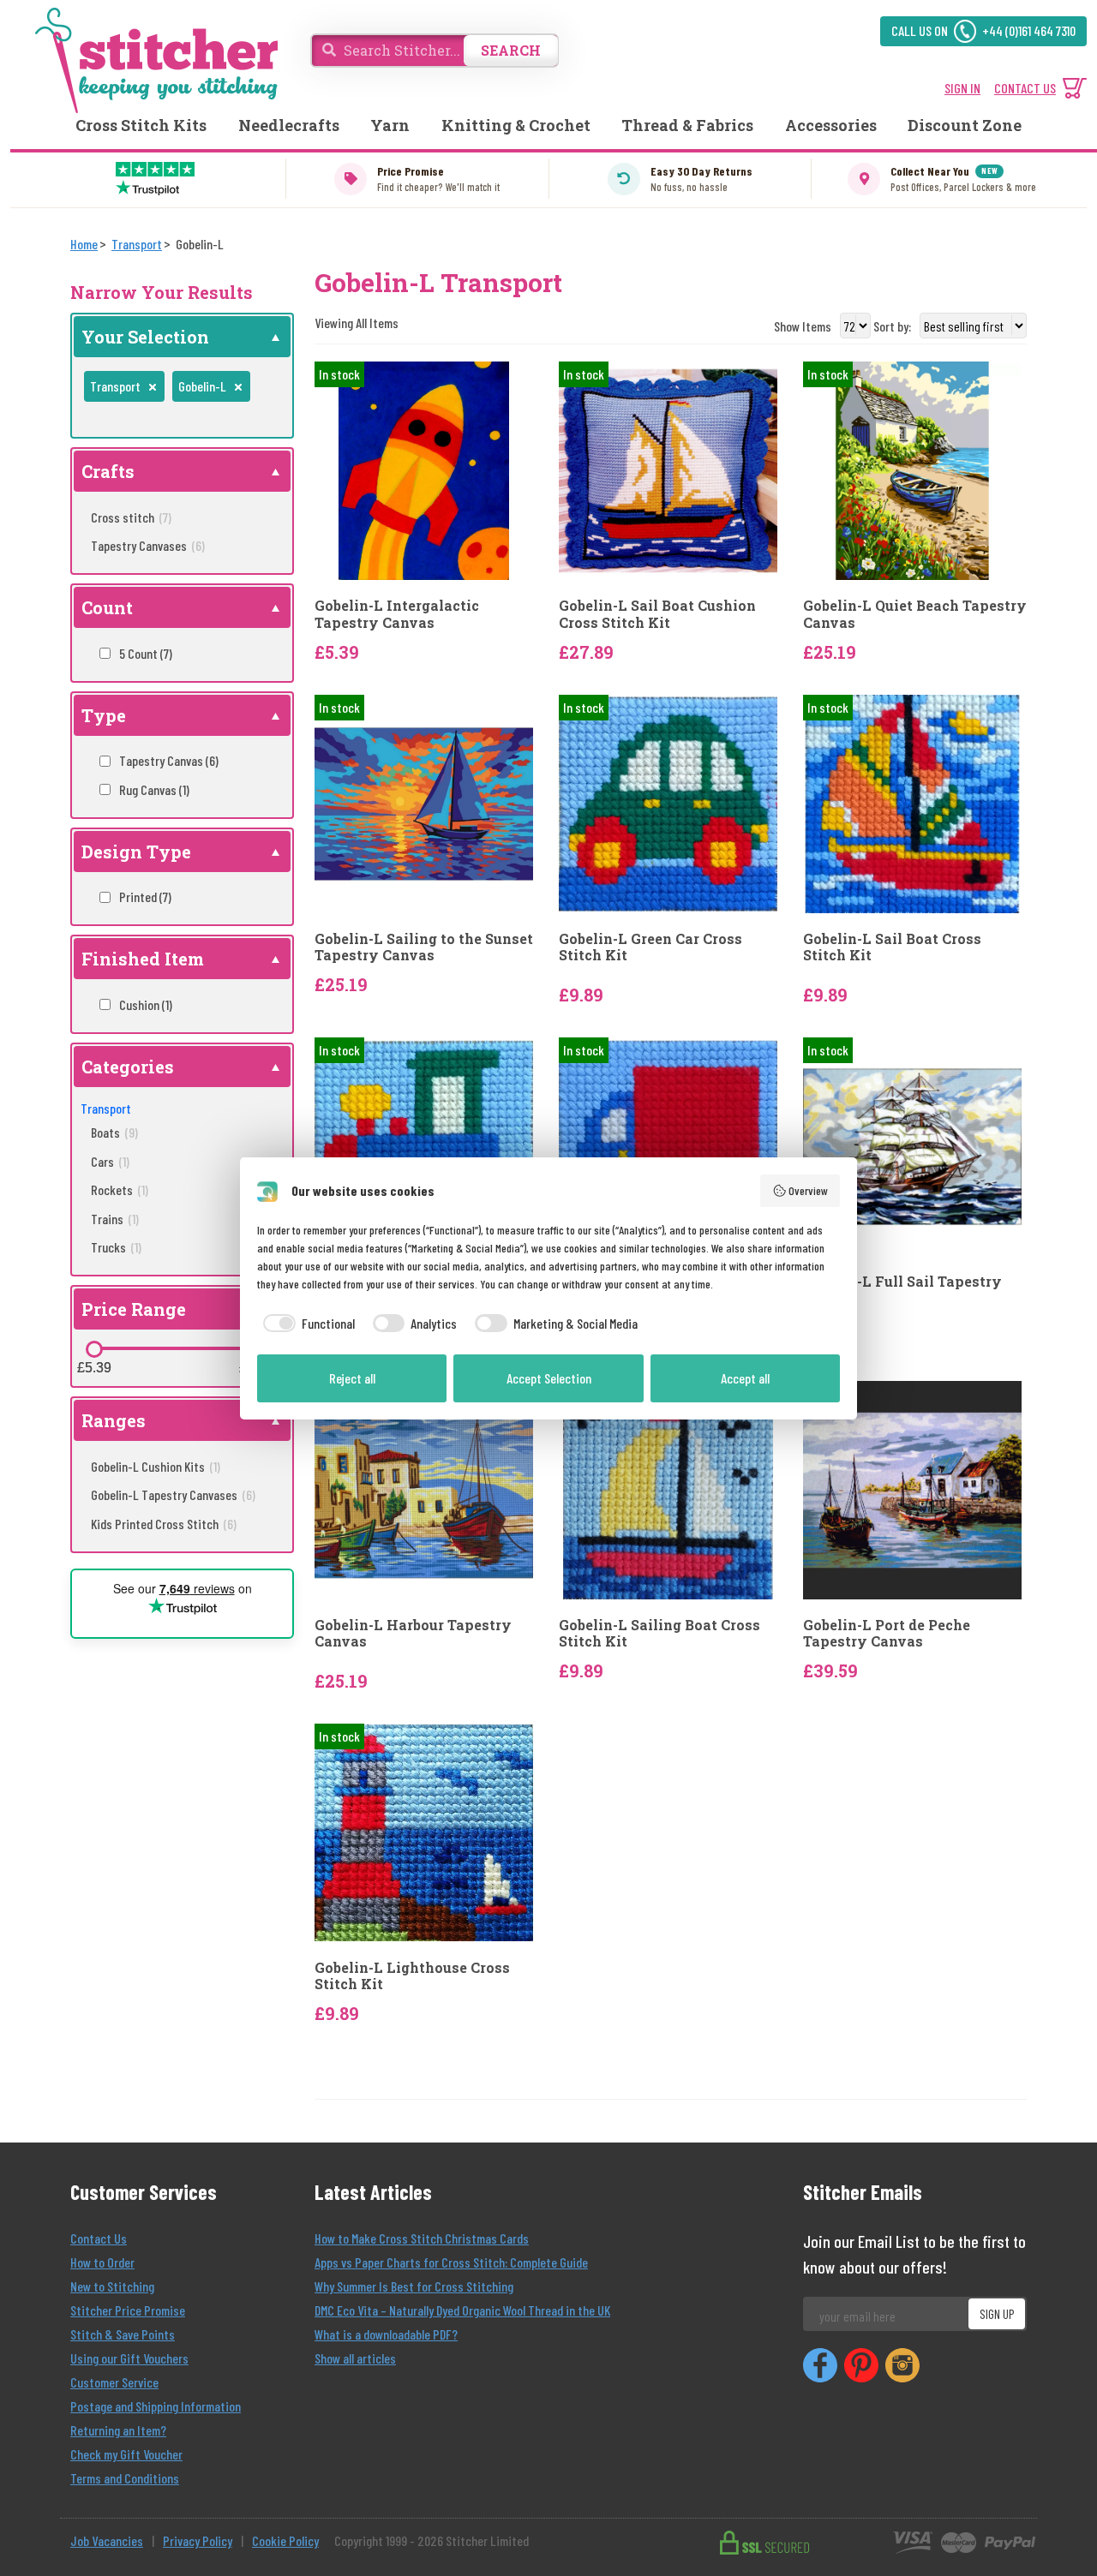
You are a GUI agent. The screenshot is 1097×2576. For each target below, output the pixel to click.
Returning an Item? (118, 2430)
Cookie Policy (285, 2540)
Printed (145, 897)
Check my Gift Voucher (126, 2454)
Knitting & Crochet (516, 125)
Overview (808, 1190)
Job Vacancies (107, 2540)
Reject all (352, 1378)
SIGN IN (962, 88)
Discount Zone (965, 125)
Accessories (831, 125)
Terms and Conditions (125, 2478)
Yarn (390, 125)
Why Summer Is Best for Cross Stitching (414, 2286)
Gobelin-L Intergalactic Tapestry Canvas (397, 613)
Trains (115, 1219)
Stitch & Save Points (123, 2334)
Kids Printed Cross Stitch (164, 1524)
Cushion (146, 1004)
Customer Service (114, 2382)
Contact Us (99, 2238)
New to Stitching (112, 2286)
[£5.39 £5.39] (94, 1349)
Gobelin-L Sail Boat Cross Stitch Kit (892, 947)
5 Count (146, 653)
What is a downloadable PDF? (386, 2334)
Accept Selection (549, 1378)
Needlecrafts (289, 125)
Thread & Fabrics (687, 125)
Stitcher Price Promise (128, 2310)
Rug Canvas (154, 789)
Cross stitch (131, 517)
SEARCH (511, 50)
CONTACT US (1025, 88)
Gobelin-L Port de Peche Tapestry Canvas (887, 1633)
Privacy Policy (198, 2540)
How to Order (102, 2262)
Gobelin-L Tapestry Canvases (173, 1494)
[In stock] (424, 469)
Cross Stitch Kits (141, 125)
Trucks (116, 1247)
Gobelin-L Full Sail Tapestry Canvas (902, 1289)
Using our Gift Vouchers (129, 2358)
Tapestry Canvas (169, 760)
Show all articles (355, 2358)
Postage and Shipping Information (156, 2406)
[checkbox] (306, 1324)
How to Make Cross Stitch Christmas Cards (422, 2238)
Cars (110, 1161)
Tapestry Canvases (148, 545)
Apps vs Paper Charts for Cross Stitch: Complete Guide (451, 2262)
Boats (114, 1132)
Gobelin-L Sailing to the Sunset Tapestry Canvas (424, 947)
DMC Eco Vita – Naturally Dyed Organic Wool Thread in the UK (462, 2310)
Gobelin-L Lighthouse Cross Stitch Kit (412, 1975)
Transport (106, 1108)
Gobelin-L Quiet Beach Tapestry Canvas (915, 613)
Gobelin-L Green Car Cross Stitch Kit (650, 947)
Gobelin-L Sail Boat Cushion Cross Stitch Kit (657, 613)
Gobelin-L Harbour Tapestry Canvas (413, 1633)
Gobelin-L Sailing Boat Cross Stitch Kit (659, 1633)
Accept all (745, 1378)
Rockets (120, 1189)
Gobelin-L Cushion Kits (156, 1466)
